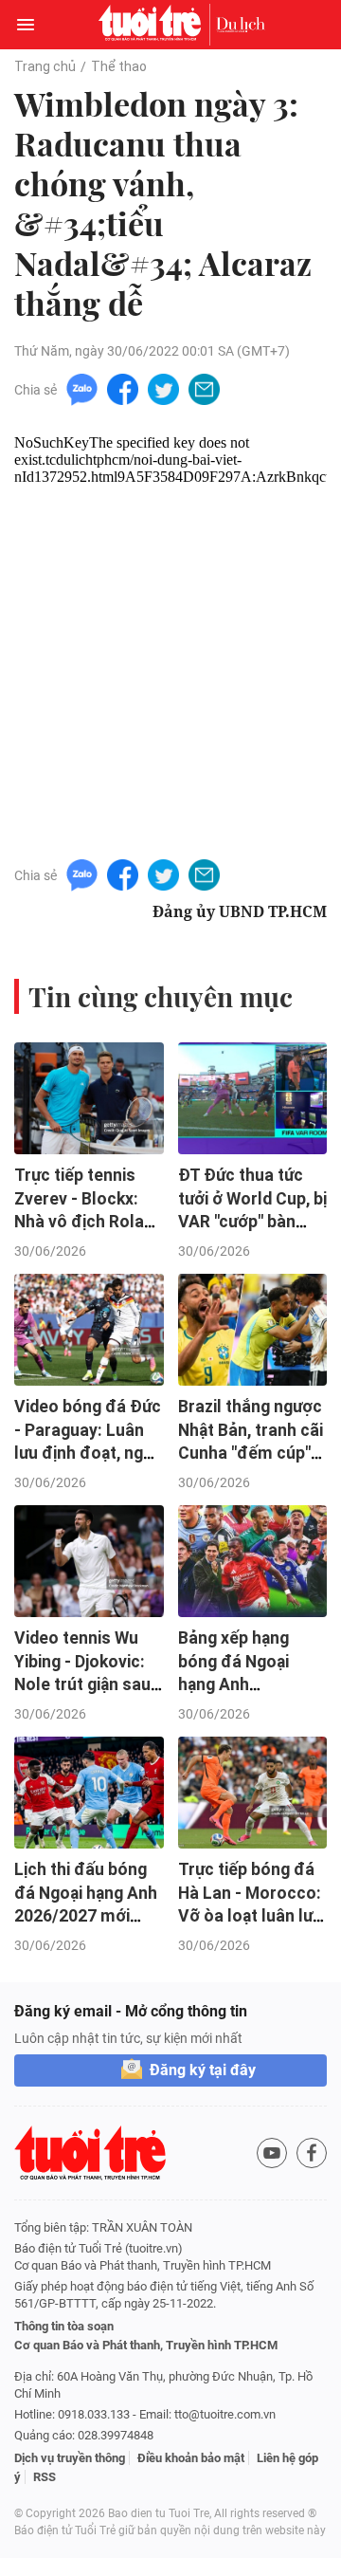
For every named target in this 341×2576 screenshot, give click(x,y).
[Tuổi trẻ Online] (154, 25)
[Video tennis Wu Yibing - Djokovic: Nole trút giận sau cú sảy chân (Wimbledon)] (89, 1561)
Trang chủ (45, 66)
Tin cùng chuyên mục (161, 996)
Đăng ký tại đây (203, 2070)
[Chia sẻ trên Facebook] (123, 388)
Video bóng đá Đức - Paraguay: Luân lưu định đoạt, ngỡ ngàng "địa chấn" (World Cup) (88, 1454)
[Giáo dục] (241, 25)
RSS (45, 2477)
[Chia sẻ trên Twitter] (163, 388)
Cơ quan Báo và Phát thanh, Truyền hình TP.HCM (146, 2345)
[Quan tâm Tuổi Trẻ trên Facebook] (312, 2153)
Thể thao (119, 66)
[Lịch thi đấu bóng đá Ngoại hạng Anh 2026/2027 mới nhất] (89, 1793)
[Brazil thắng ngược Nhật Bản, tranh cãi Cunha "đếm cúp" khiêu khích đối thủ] (253, 1330)
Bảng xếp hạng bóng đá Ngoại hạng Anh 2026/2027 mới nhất (236, 1685)
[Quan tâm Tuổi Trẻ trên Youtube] (272, 2153)
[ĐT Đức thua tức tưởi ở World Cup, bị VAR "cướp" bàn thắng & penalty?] (253, 1098)
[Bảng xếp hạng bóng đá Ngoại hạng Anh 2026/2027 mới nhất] (253, 1561)
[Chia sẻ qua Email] (204, 388)
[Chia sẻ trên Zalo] (82, 388)
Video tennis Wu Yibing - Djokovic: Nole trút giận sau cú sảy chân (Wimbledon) (82, 1685)
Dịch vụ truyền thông (70, 2458)
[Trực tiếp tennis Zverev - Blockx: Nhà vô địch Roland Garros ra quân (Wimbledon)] (89, 1098)
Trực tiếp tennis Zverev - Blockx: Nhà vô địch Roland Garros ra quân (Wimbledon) (89, 1222)
